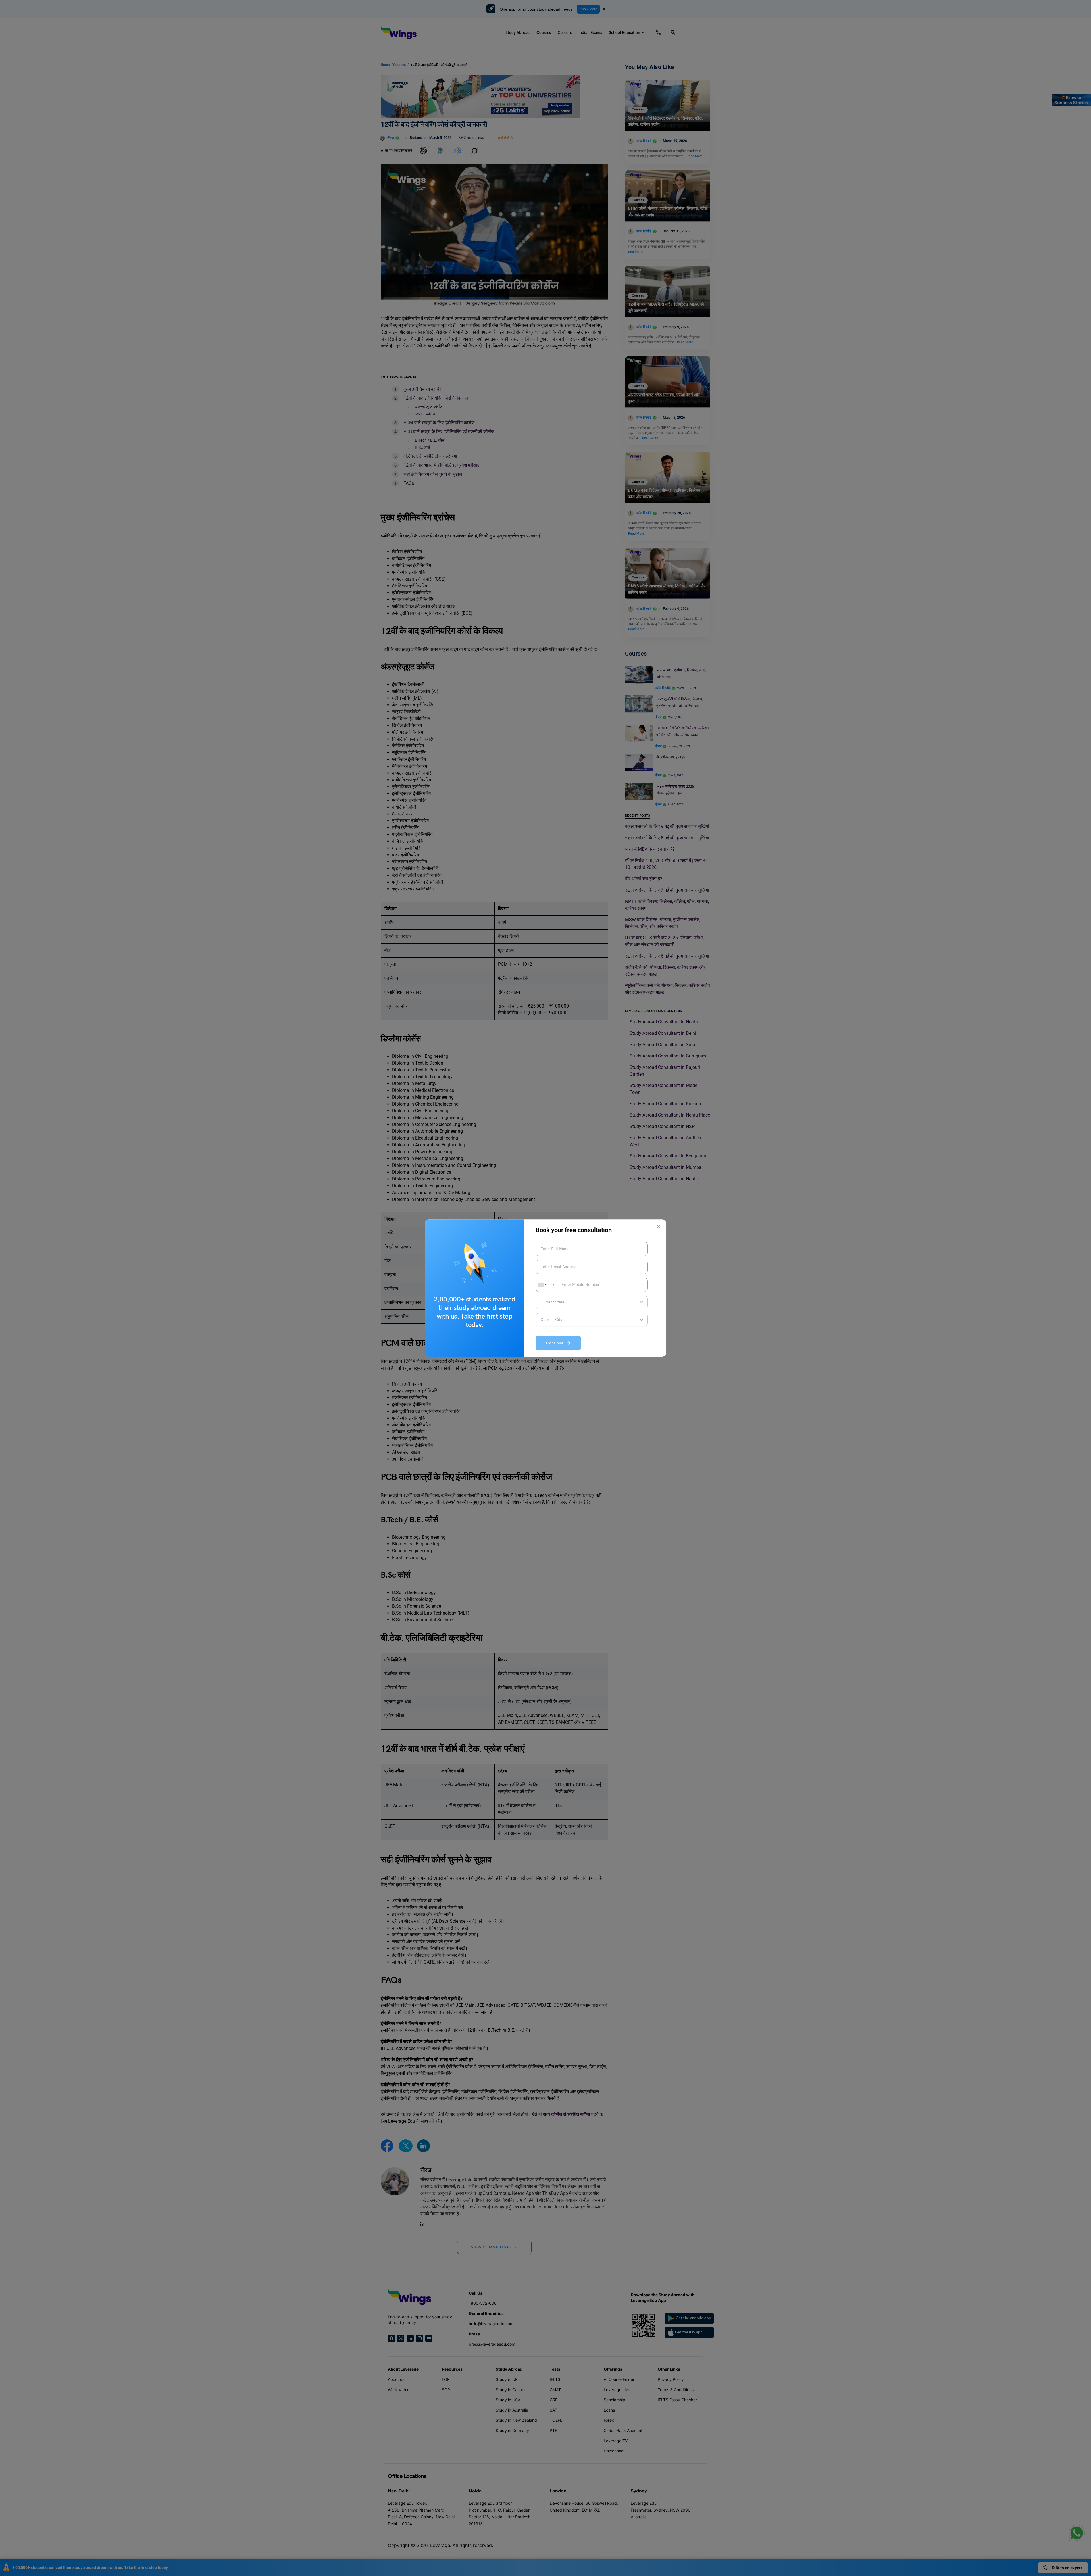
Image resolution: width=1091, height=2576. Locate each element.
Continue (556, 1343)
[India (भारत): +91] (542, 1285)
